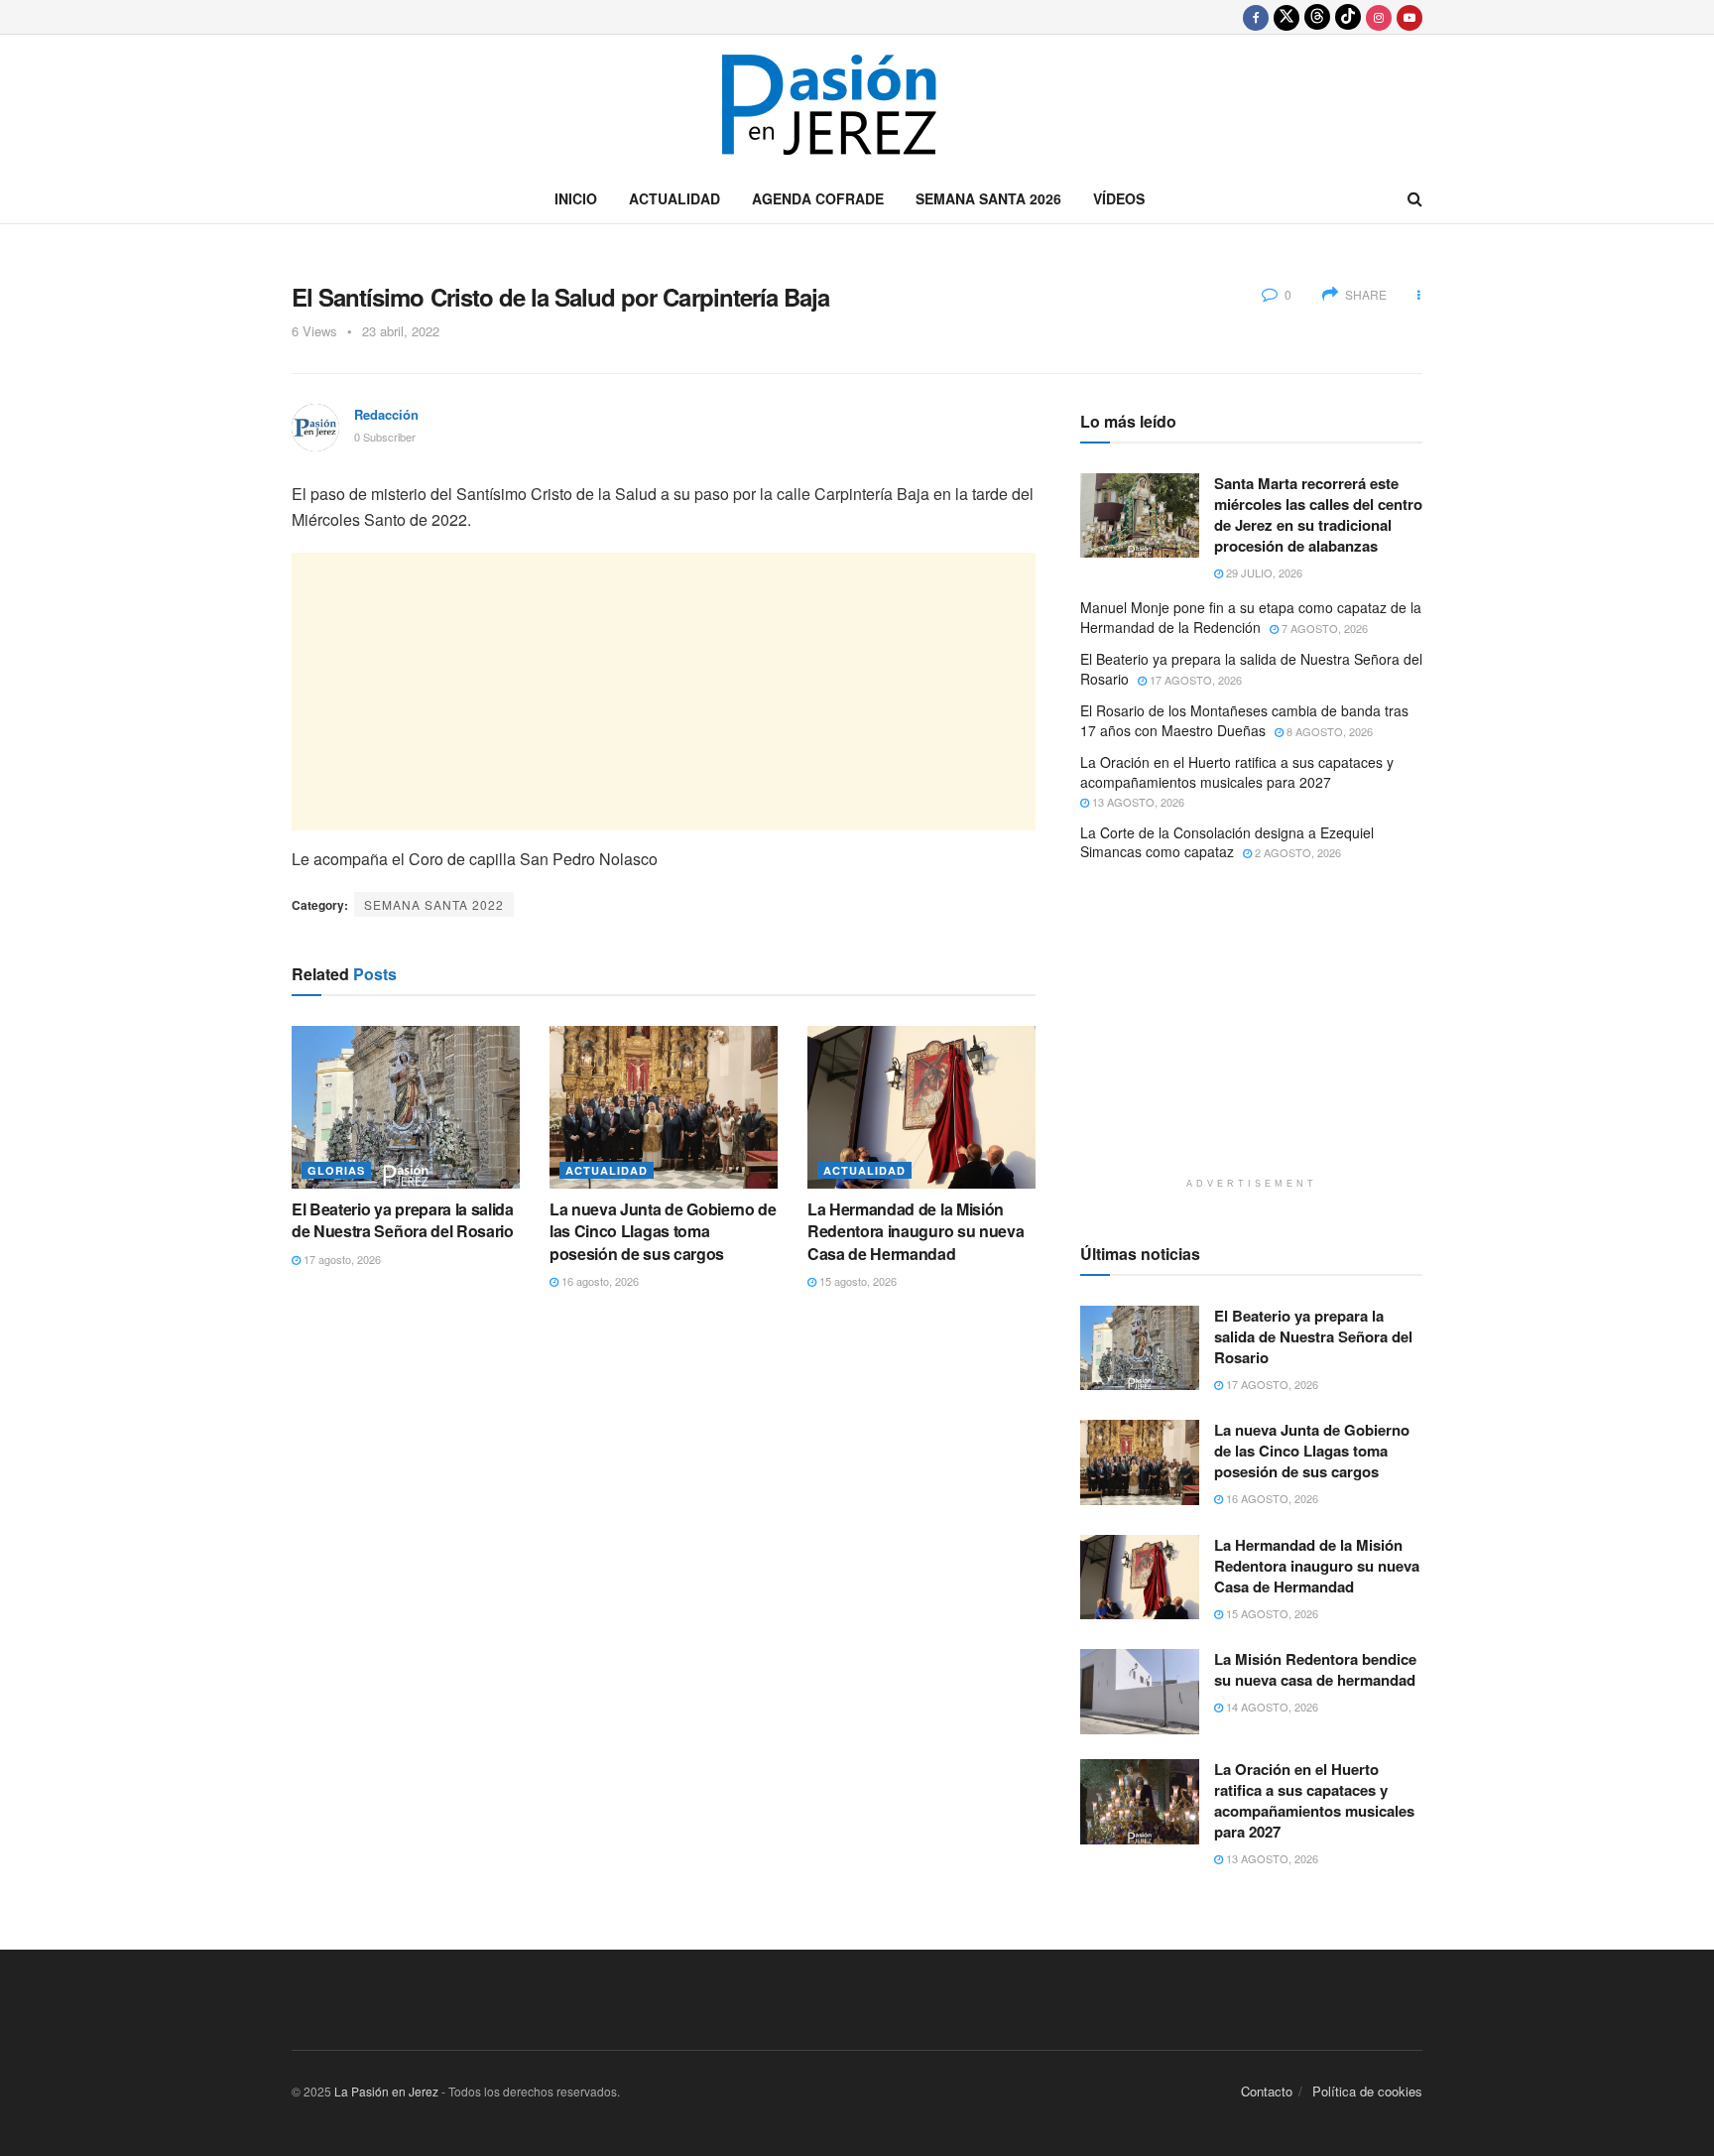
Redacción (386, 414)
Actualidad (674, 198)
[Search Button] (1415, 198)
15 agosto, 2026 (857, 1281)
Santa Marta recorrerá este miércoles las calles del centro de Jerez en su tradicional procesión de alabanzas (1318, 514)
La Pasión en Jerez (386, 2091)
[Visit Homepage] (857, 105)
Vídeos (1119, 198)
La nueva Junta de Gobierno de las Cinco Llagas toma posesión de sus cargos (663, 1231)
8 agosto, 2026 (1328, 731)
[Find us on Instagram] (1379, 17)
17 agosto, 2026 (341, 1259)
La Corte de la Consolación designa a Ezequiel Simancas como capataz (1227, 842)
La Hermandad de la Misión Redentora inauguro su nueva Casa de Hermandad (916, 1231)
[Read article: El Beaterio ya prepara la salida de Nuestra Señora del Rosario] (406, 1107)
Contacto (1267, 2091)
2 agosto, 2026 (1296, 852)
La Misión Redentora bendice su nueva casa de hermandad (1315, 1669)
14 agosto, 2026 (1271, 1707)
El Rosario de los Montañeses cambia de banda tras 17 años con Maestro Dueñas (1244, 720)
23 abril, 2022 (401, 331)
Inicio (576, 198)
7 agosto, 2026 (1323, 628)
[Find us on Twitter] (1286, 17)
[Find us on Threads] (1317, 17)
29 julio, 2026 (1263, 572)
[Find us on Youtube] (1409, 17)
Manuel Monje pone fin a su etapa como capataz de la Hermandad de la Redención (1251, 617)
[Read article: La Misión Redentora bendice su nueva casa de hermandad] (1140, 1692)
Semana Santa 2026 (988, 198)
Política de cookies (1367, 2091)
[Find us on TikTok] (1348, 17)
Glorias (336, 1170)
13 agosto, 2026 (1137, 802)
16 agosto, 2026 (599, 1281)
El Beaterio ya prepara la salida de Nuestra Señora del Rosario (403, 1220)
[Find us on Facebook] (1256, 17)
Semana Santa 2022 (434, 904)
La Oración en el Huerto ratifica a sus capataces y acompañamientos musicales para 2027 (1237, 772)
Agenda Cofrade (818, 198)
